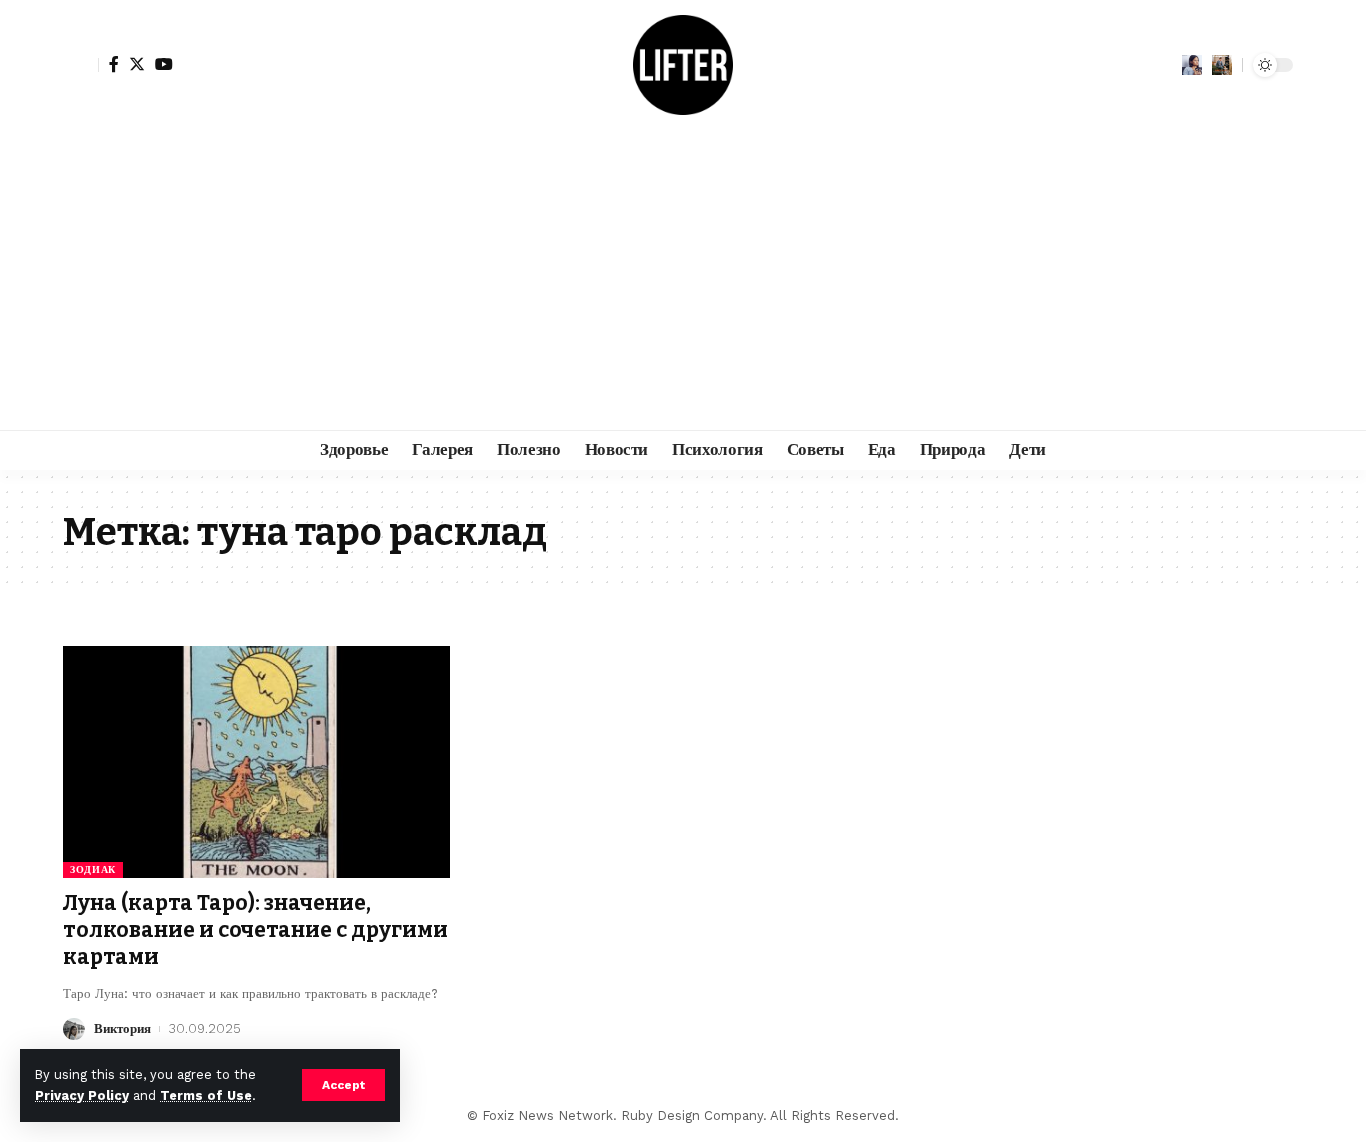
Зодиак (93, 869)
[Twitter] (137, 64)
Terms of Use (206, 1095)
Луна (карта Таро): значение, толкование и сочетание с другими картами (255, 930)
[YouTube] (164, 64)
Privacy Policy (82, 1095)
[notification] (1192, 65)
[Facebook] (114, 64)
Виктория (122, 1028)
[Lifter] (683, 65)
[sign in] (81, 65)
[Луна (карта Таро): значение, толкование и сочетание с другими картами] (256, 762)
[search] (1222, 65)
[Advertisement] (683, 280)
